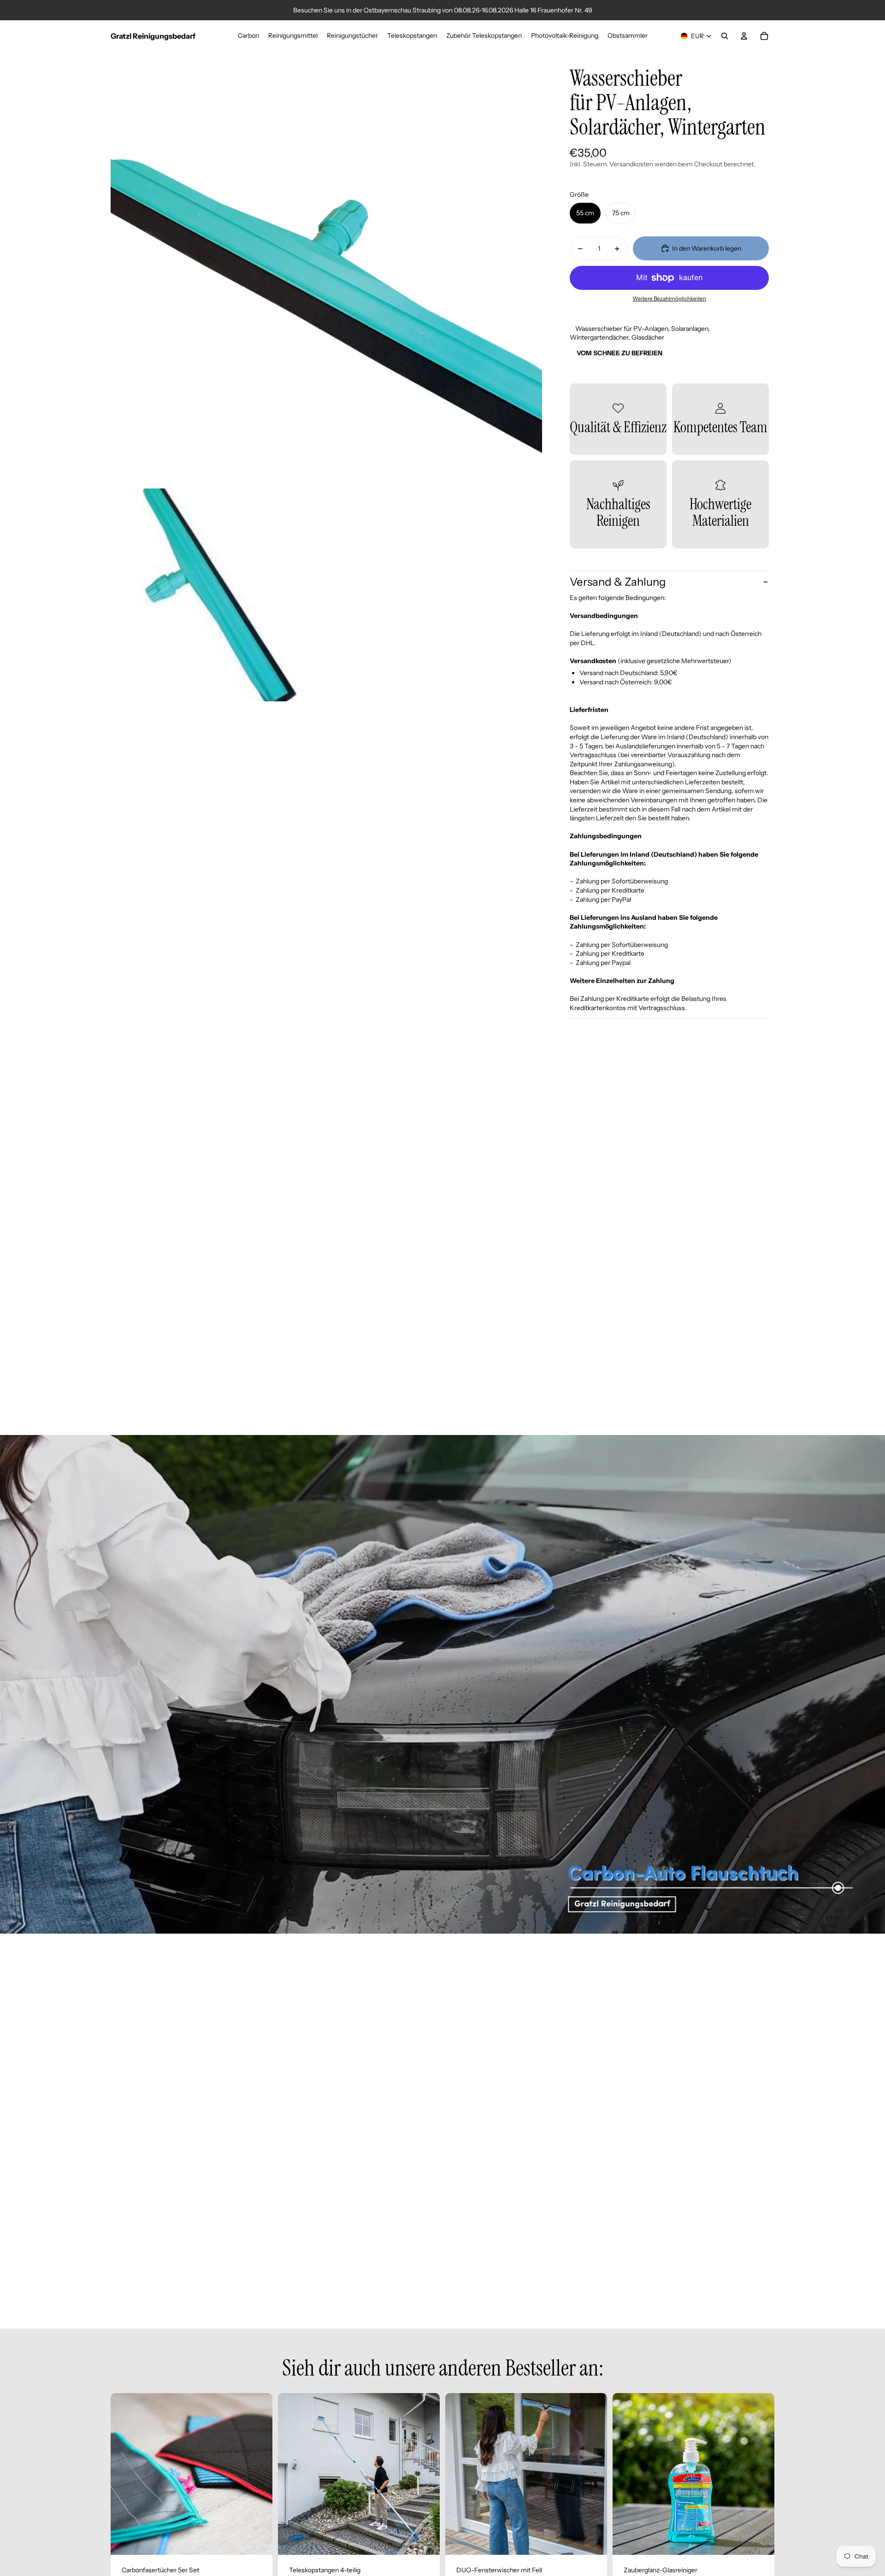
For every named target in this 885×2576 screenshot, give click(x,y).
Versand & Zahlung (618, 582)
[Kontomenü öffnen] (744, 36)
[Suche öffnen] (725, 36)
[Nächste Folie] (259, 2474)
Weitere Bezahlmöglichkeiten (669, 299)
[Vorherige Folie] (124, 2474)
